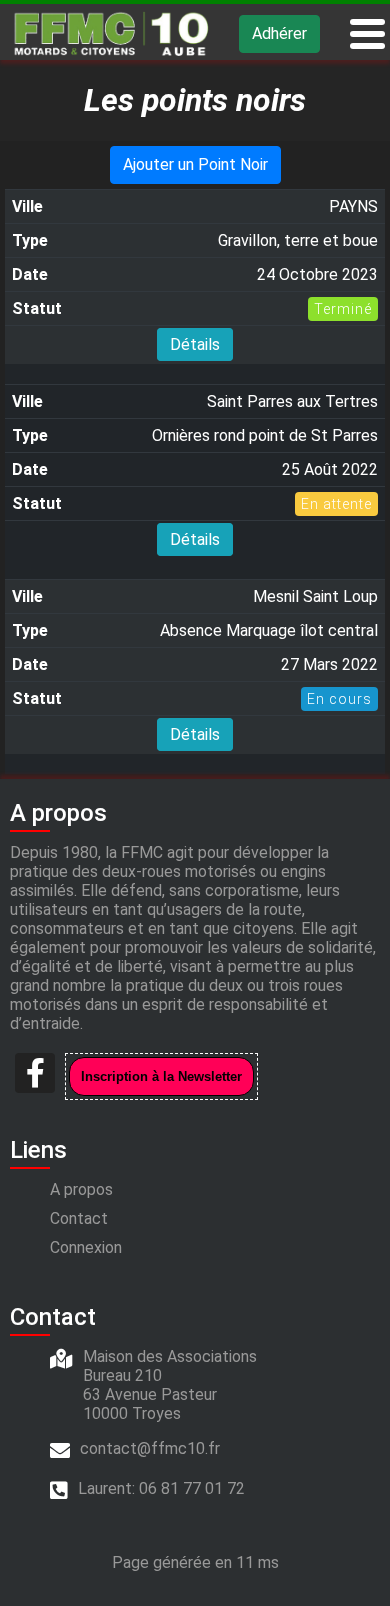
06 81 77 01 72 (192, 1488)
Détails (195, 344)
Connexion (86, 1247)
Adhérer (279, 33)
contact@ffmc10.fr (150, 1448)
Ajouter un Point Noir (195, 164)
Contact (79, 1218)
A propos (81, 1189)
